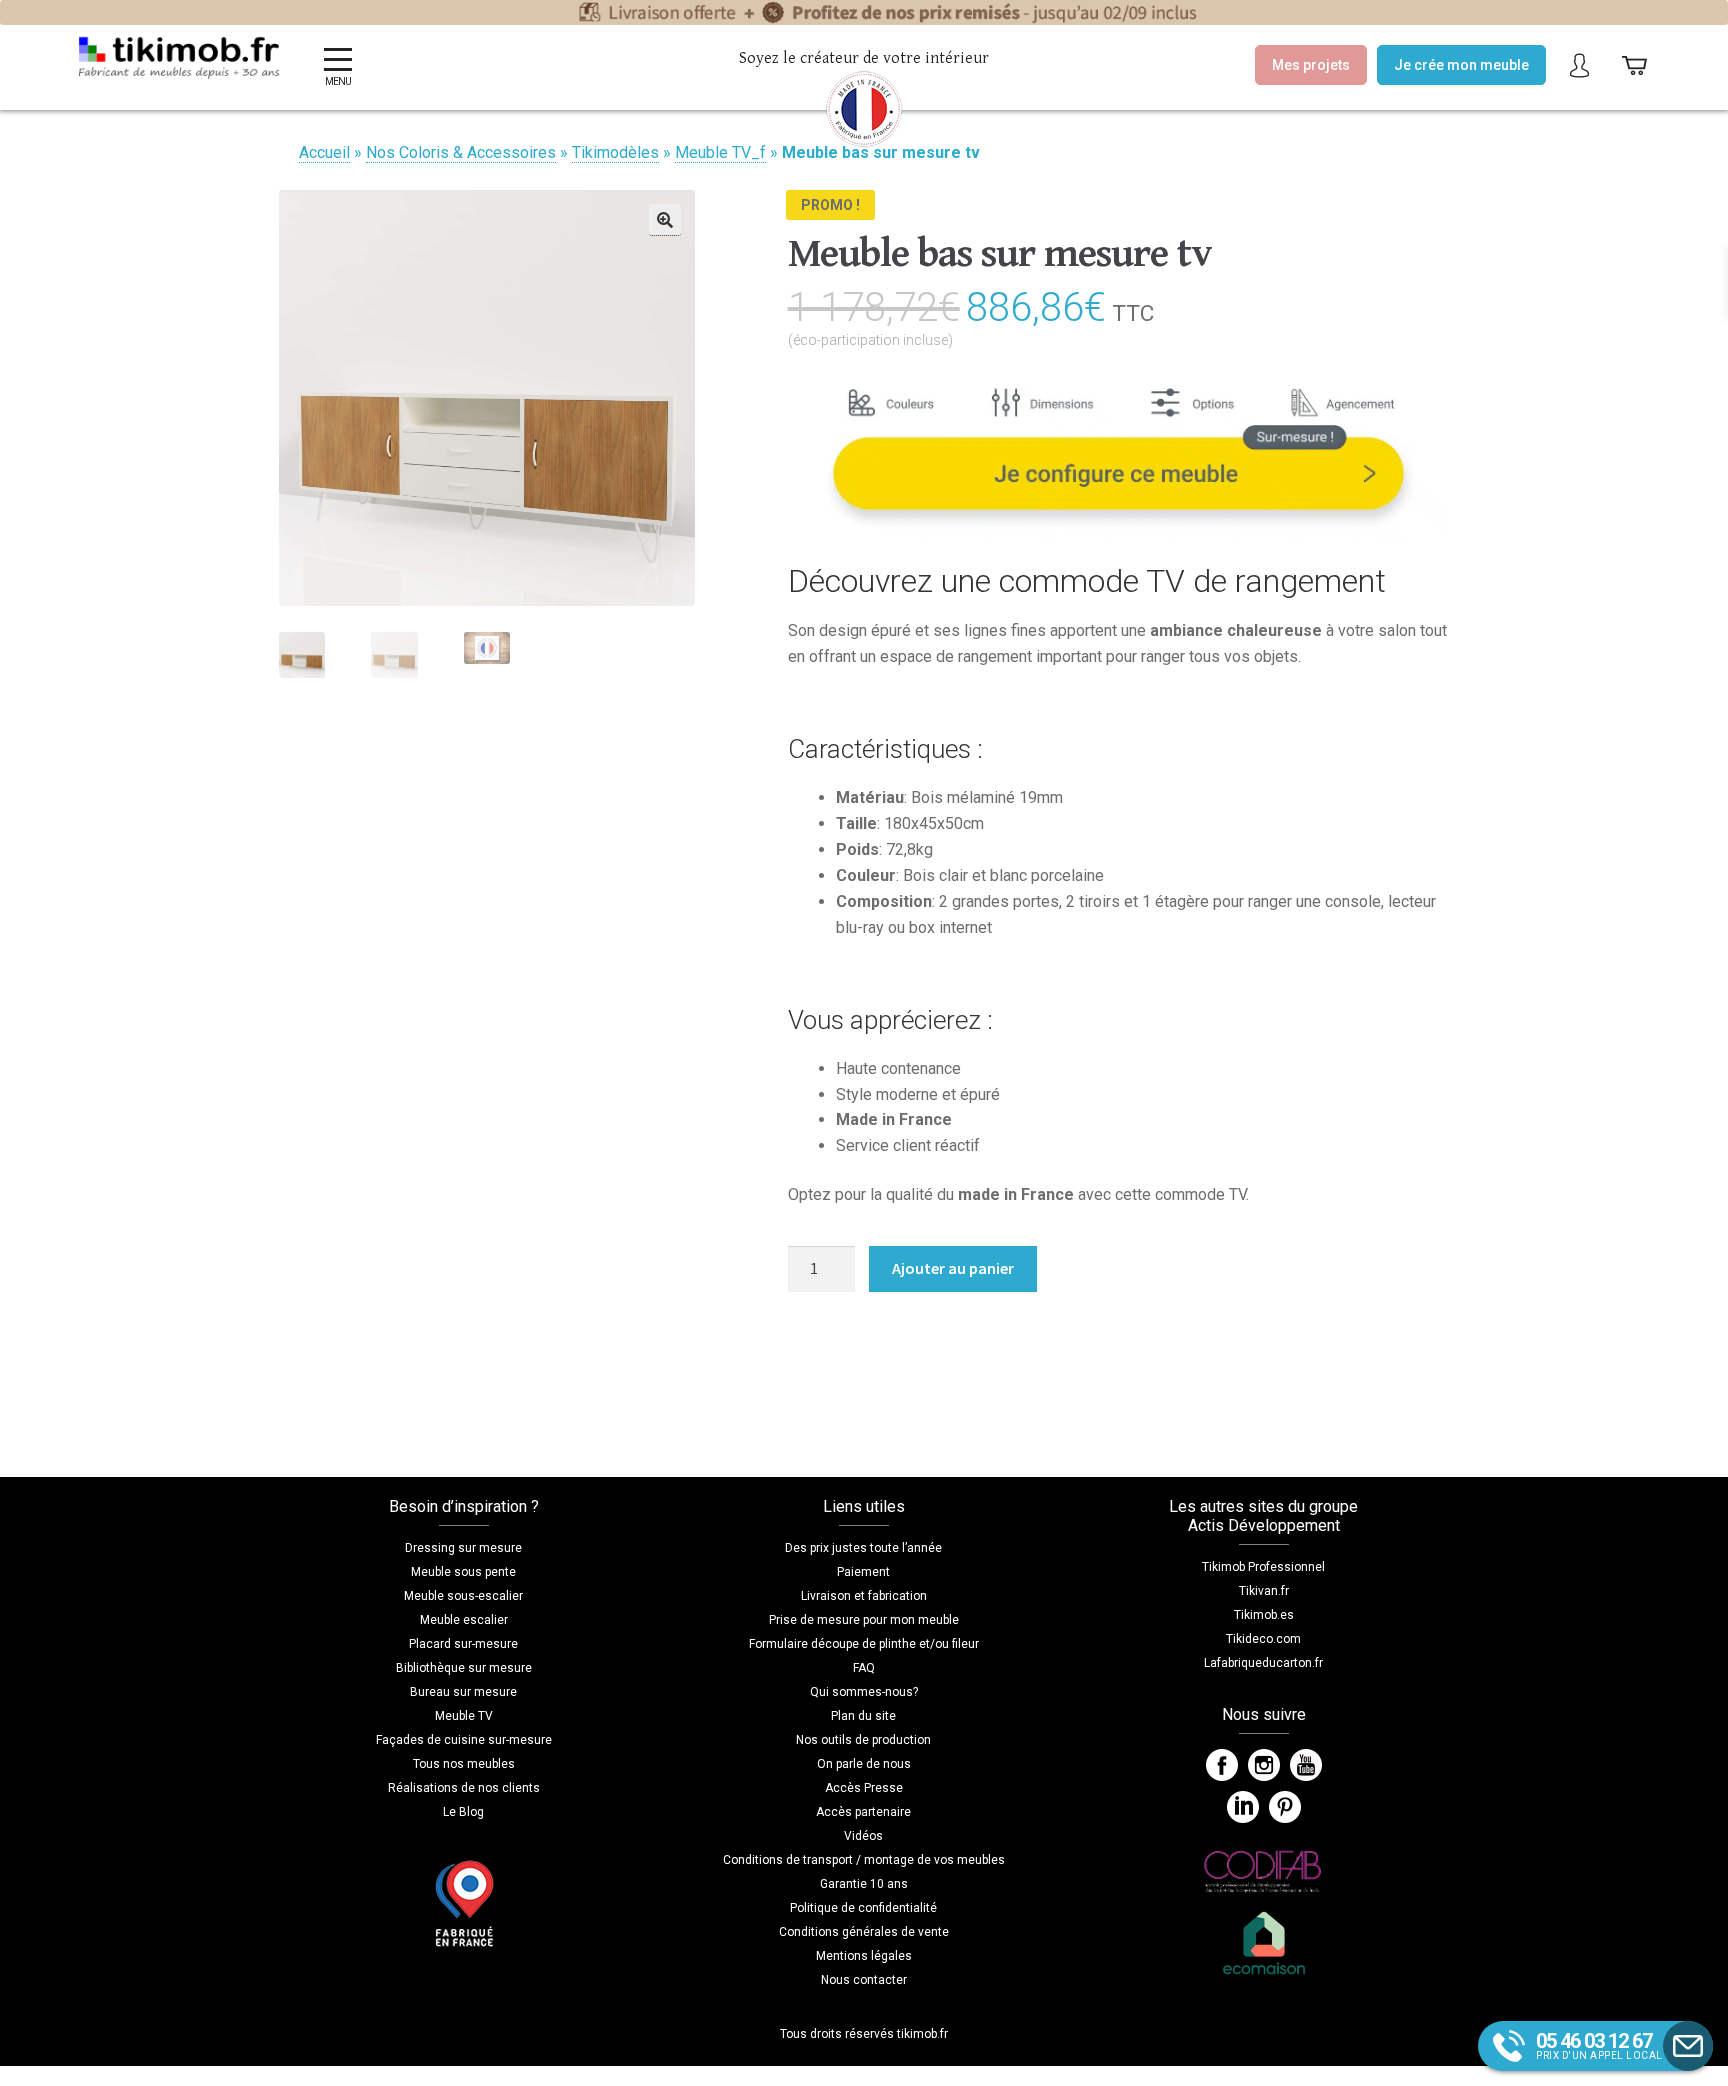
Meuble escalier (464, 1620)
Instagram (1264, 1765)
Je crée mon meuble (1461, 65)
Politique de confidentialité (863, 1908)
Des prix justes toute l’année (863, 1548)
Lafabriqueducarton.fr (1263, 1663)
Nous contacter (864, 1980)
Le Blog (463, 1812)
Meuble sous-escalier (463, 1596)
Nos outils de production (863, 1740)
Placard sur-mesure (463, 1644)
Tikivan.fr (1264, 1591)
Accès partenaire (863, 1812)
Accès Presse (864, 1788)
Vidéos (863, 1836)
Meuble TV (464, 1716)
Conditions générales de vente (864, 1932)
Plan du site (863, 1716)
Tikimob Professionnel (1263, 1567)
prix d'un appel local (1599, 2045)
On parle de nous (864, 1764)
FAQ (864, 1668)
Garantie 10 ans (864, 1884)
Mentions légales (864, 1956)
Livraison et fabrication (864, 1596)
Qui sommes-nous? (864, 1692)
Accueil (324, 152)
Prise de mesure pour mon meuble (864, 1620)
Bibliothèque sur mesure (464, 1668)
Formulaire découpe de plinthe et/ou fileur (864, 1644)
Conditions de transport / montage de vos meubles (864, 1860)
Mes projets (1311, 65)
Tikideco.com (1263, 1639)
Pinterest (1285, 1807)
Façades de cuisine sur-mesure (464, 1740)
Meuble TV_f (720, 152)
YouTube (1306, 1765)
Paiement (863, 1572)
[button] (665, 220)
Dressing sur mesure (463, 1548)
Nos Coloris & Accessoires (461, 152)
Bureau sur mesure (463, 1692)
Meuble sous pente (463, 1572)
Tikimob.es (1264, 1615)
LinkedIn (1243, 1807)
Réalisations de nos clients (464, 1788)
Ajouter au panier (953, 1268)
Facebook (1222, 1765)
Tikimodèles (615, 152)
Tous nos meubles (464, 1764)
